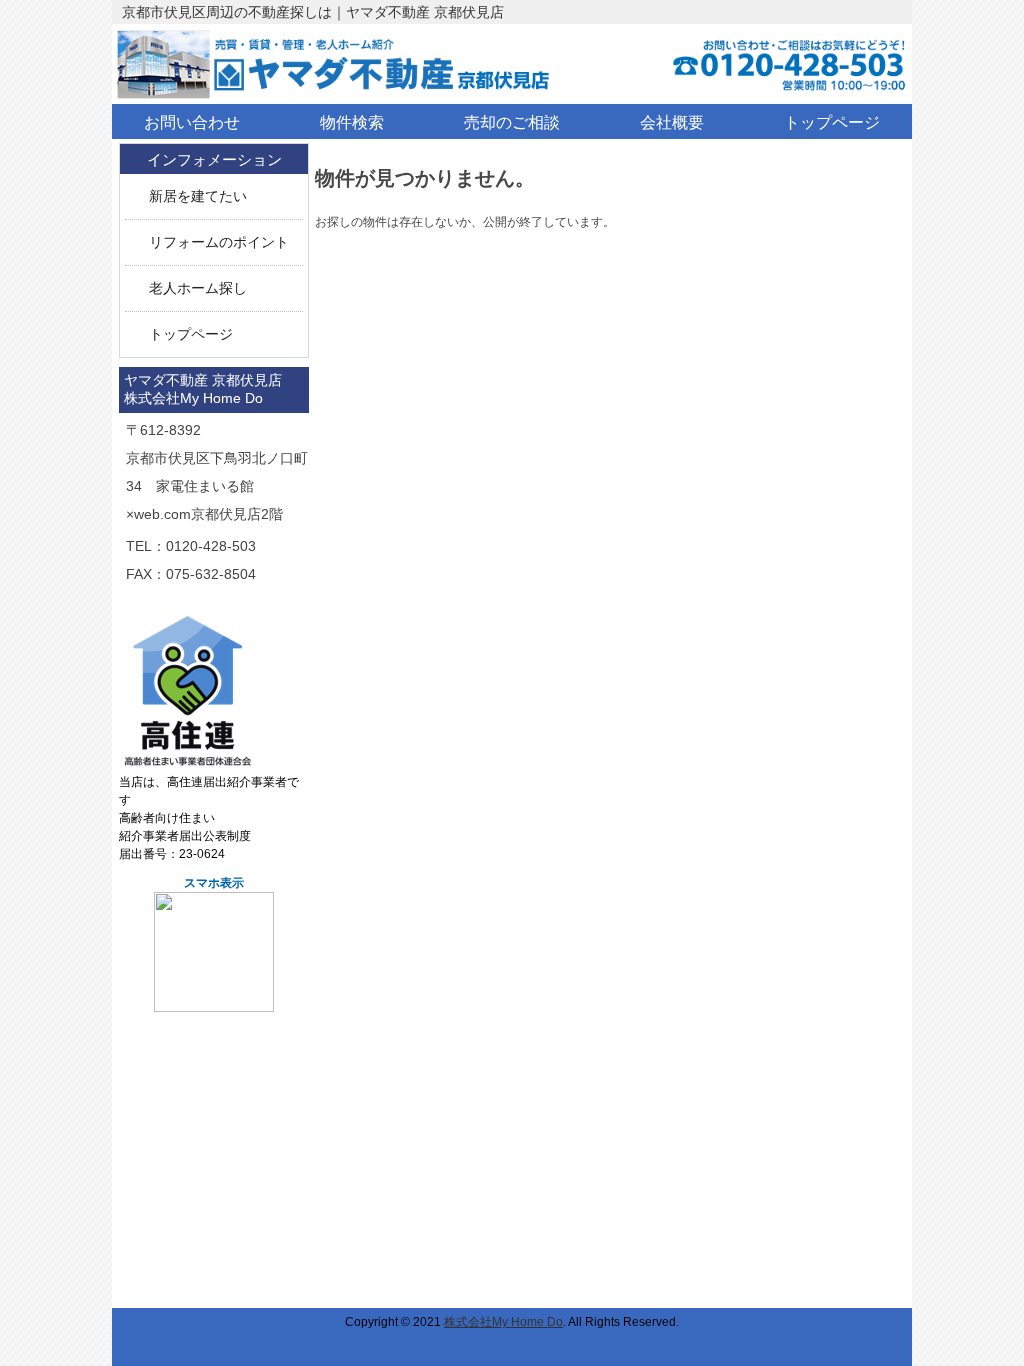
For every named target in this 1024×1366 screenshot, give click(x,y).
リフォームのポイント (219, 242)
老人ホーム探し (198, 288)
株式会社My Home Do (503, 1322)
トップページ (191, 334)
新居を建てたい (198, 196)
